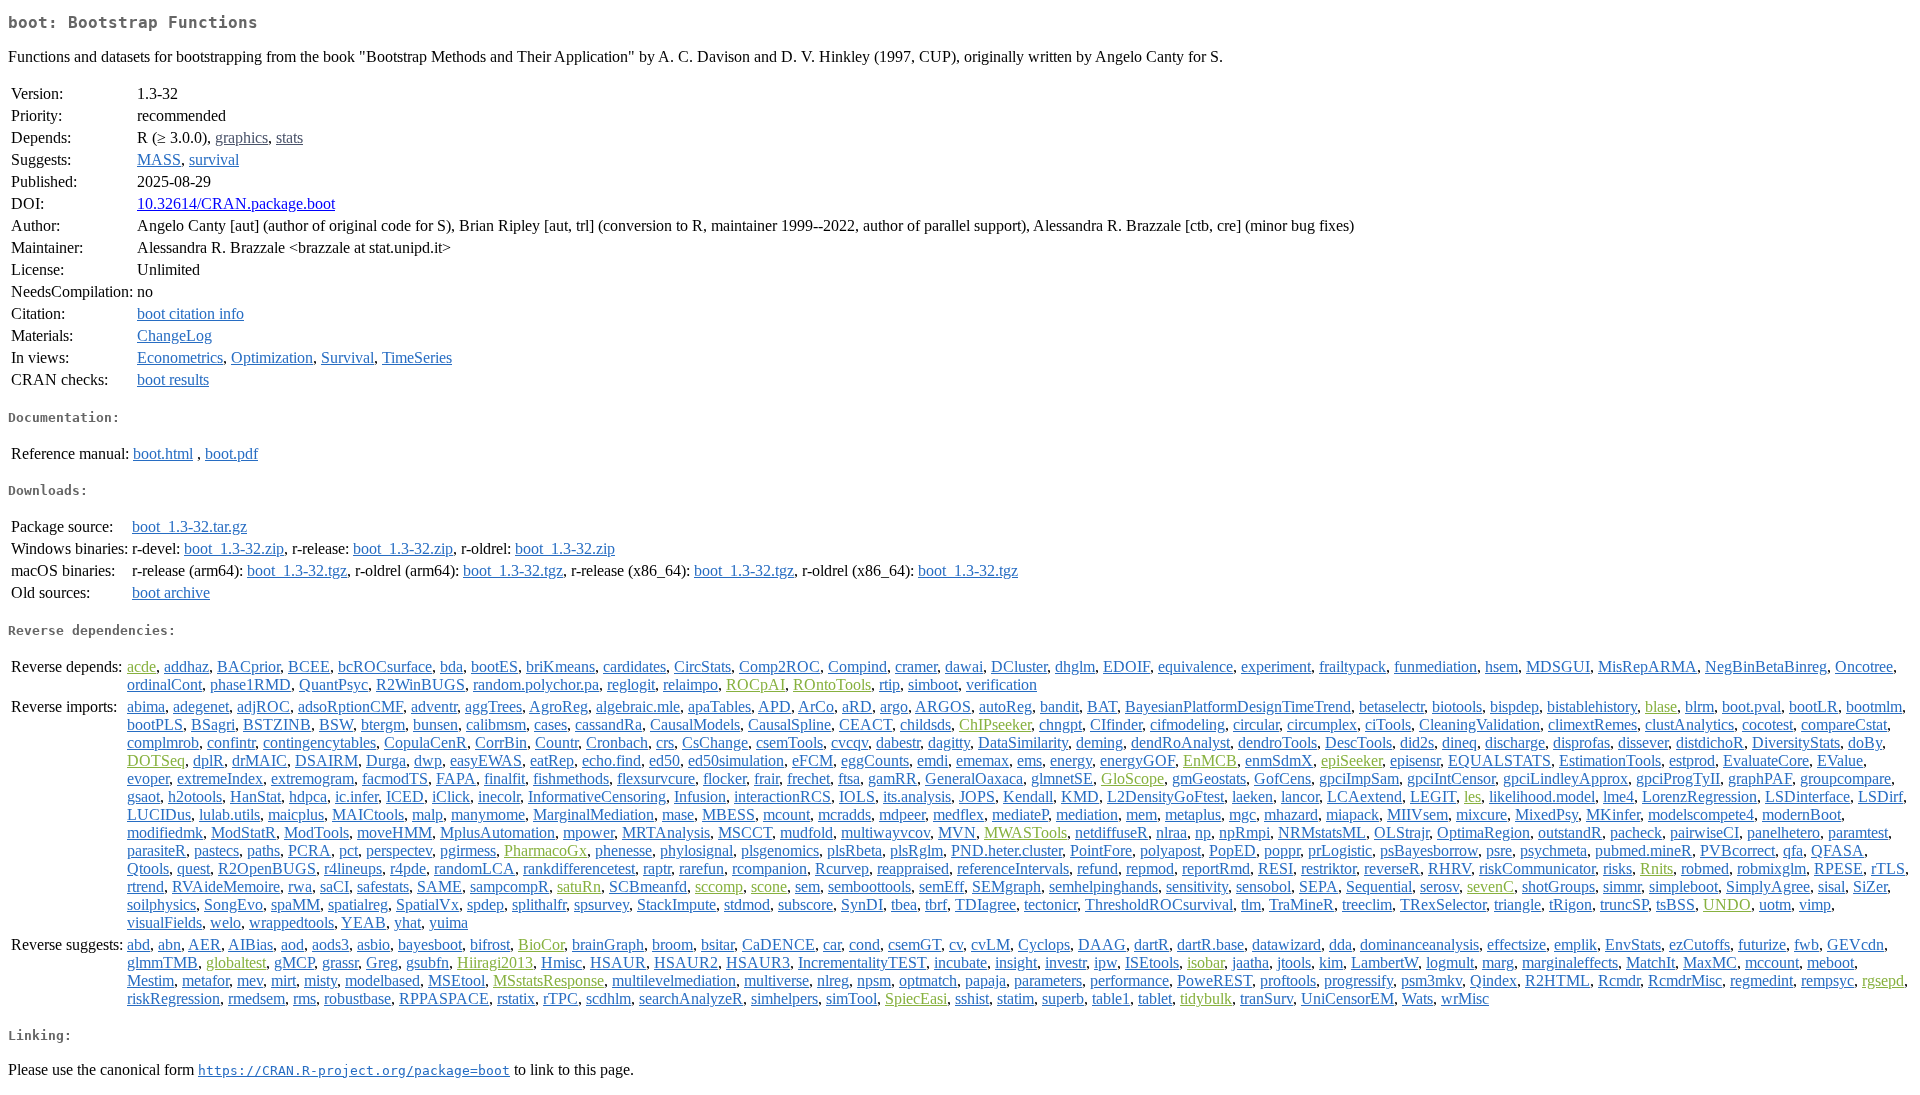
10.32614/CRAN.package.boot (236, 203)
